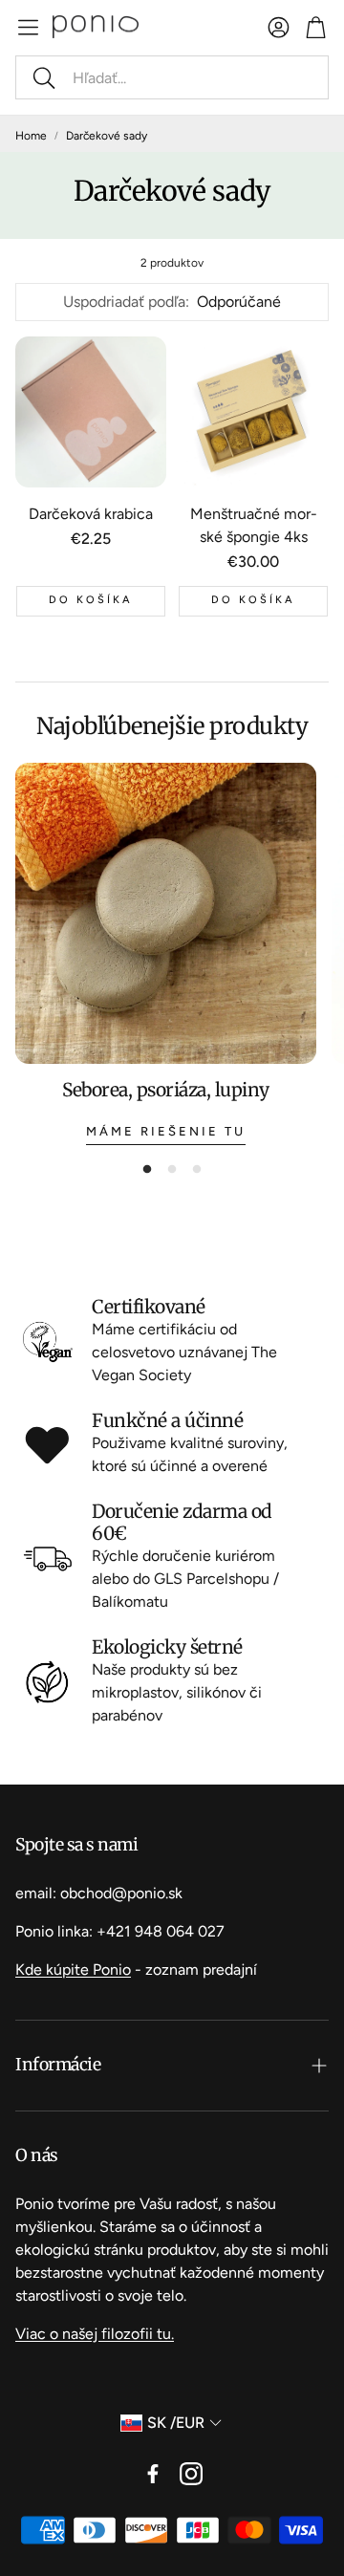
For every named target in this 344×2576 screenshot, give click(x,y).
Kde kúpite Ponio (73, 1970)
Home (31, 136)
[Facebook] (153, 2474)
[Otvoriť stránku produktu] (91, 412)
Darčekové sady (107, 136)
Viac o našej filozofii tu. (95, 2334)
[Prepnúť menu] (28, 27)
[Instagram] (191, 2474)
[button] (172, 77)
